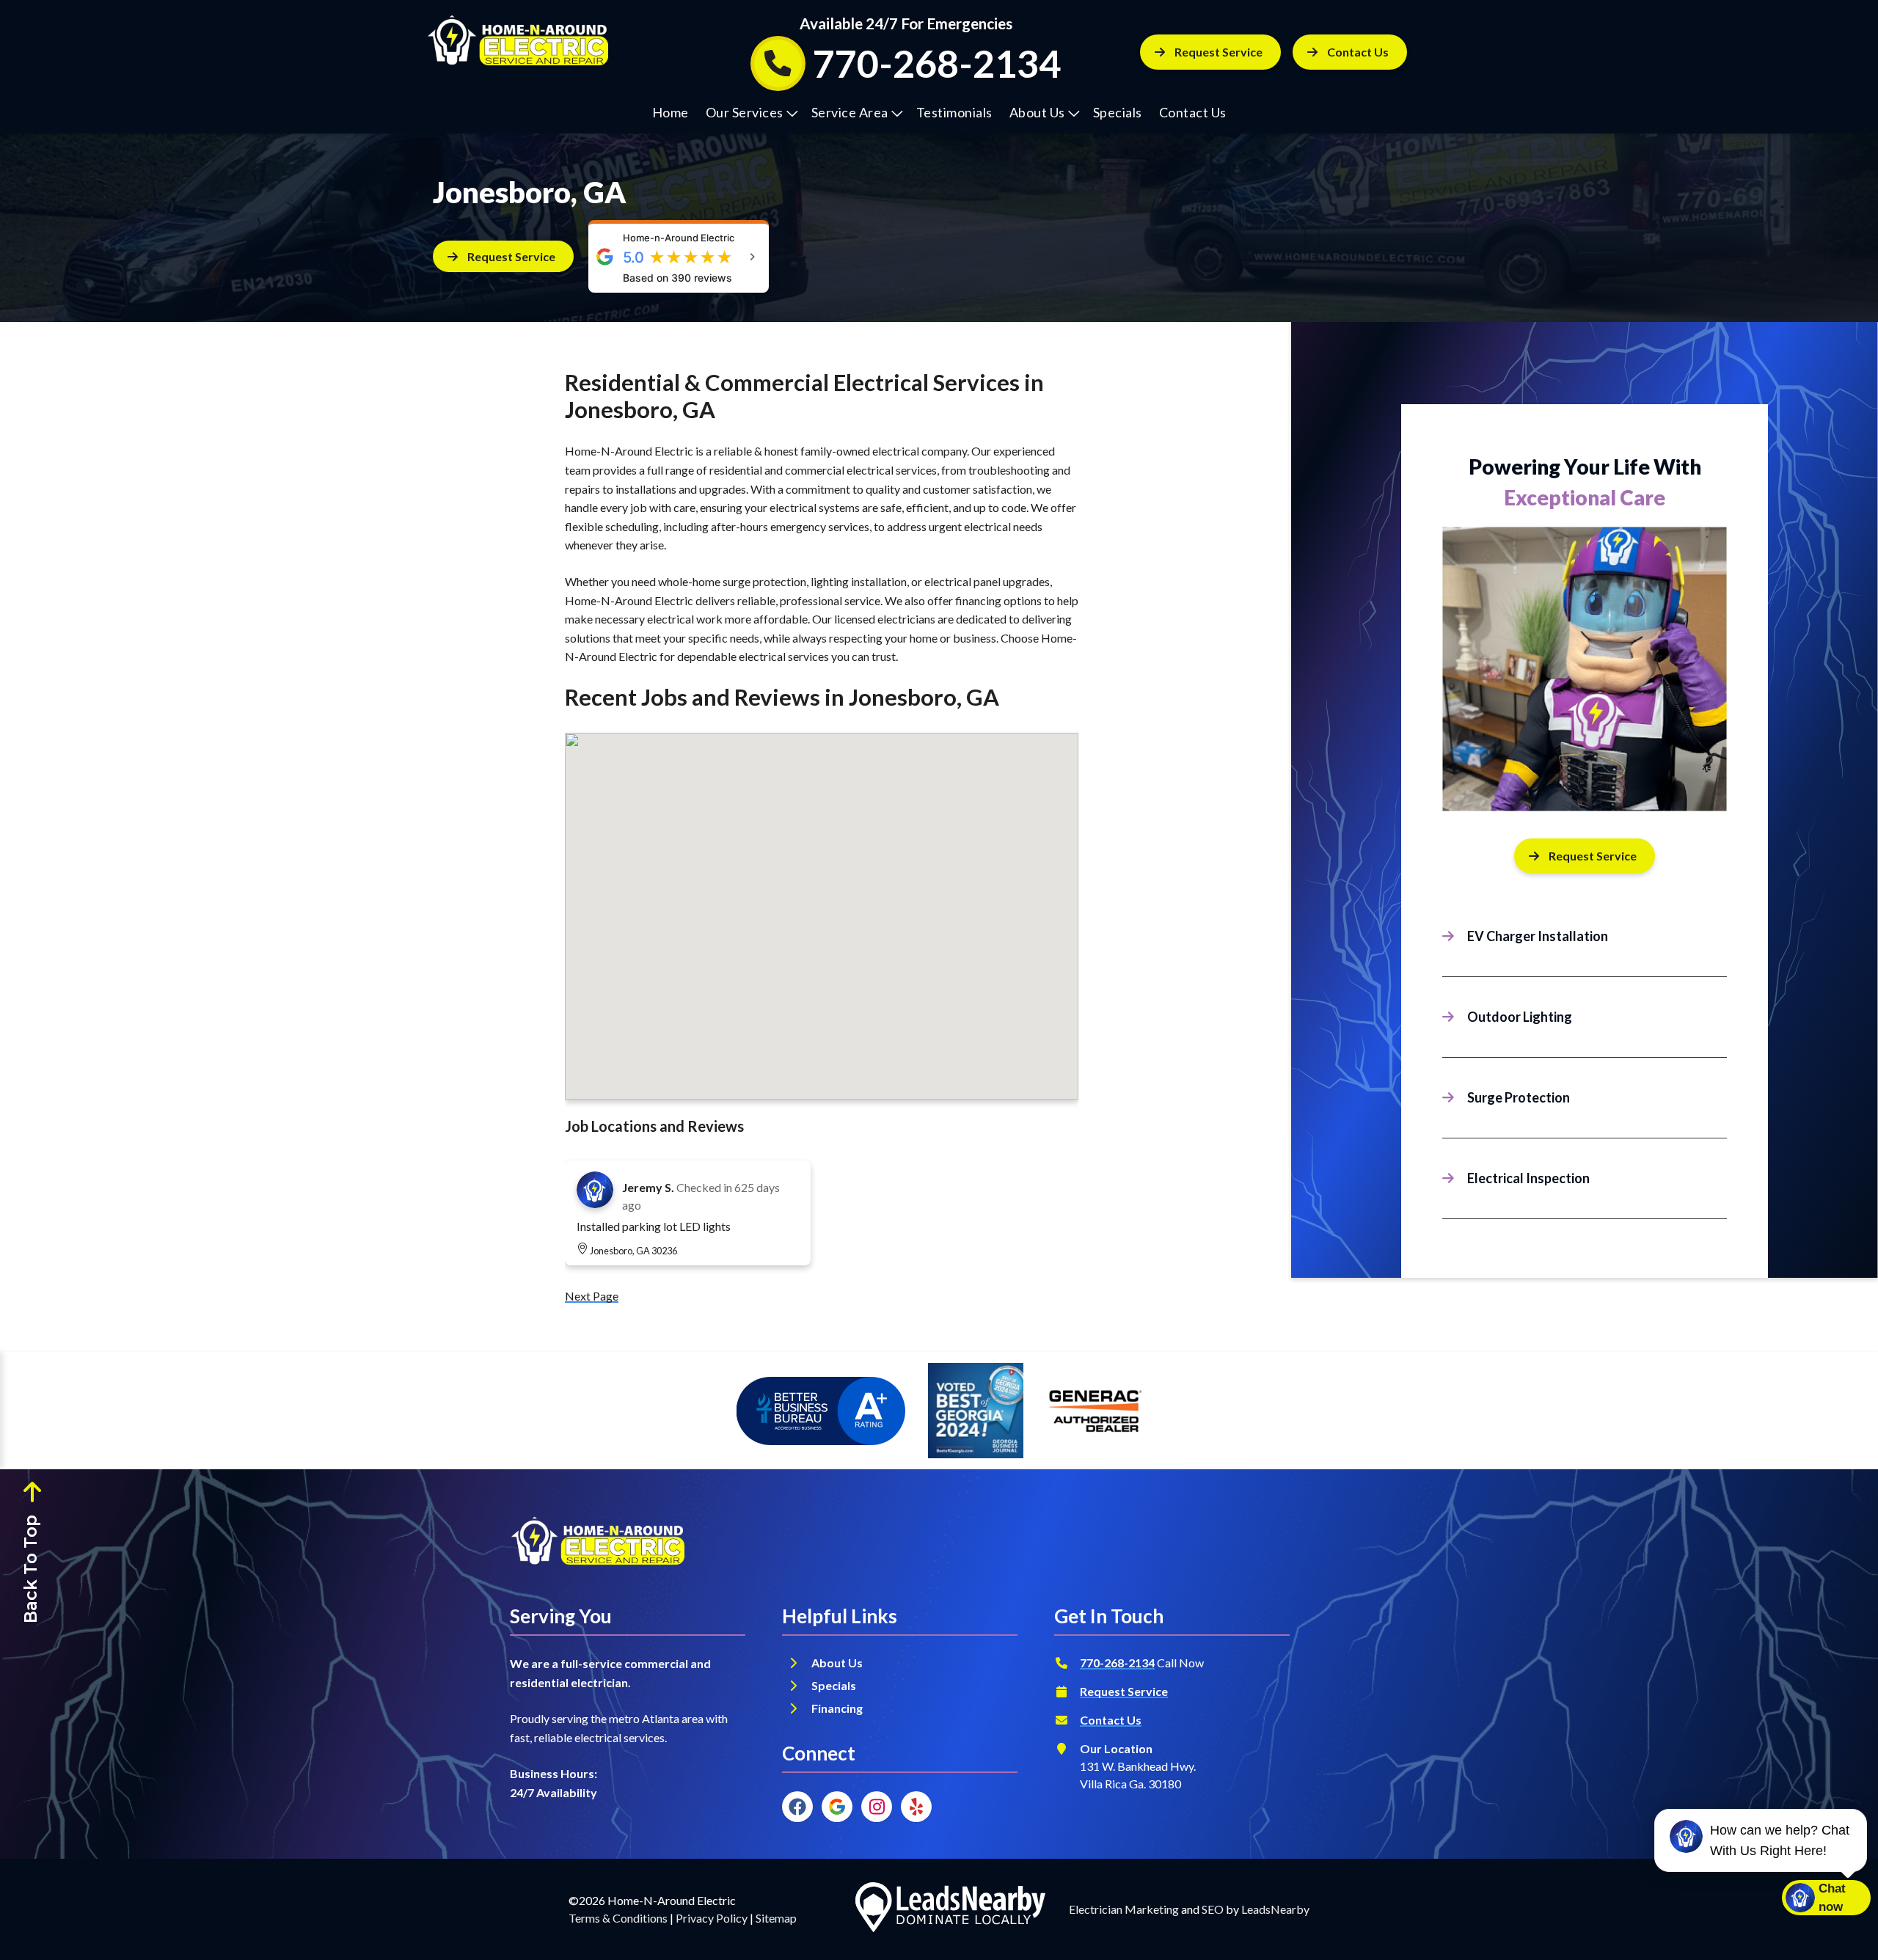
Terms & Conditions (618, 1918)
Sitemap (776, 1918)
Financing (838, 1708)
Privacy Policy (712, 1918)
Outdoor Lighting (1520, 1017)
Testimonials (954, 112)
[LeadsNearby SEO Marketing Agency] (950, 1909)
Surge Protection (1519, 1097)
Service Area (850, 112)
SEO (1213, 1909)
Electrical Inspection (1528, 1178)
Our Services (745, 112)
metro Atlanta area (656, 1718)
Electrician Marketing (1124, 1909)
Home (671, 112)
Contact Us (1193, 112)
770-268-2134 (1117, 1663)
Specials (1118, 112)
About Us (1037, 112)
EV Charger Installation (1538, 936)
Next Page (592, 1296)
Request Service (1218, 52)
